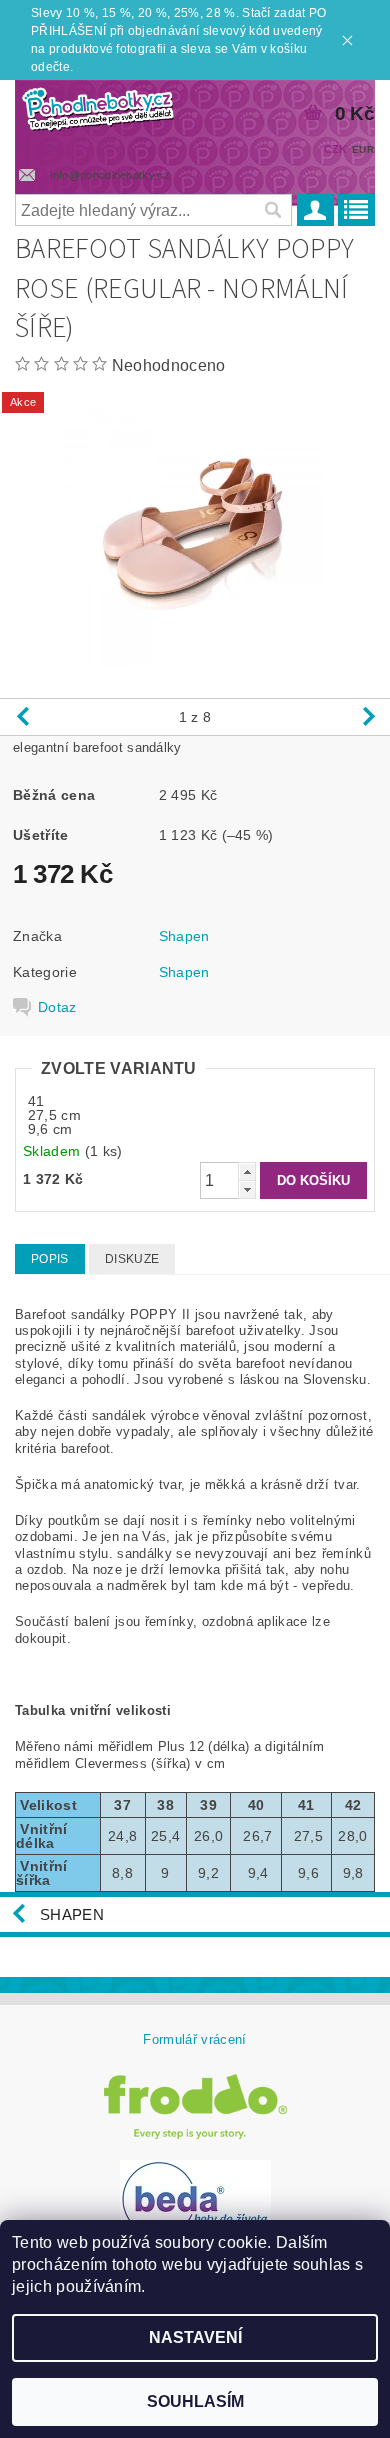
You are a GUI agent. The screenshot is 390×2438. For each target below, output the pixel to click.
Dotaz (57, 1007)
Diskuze (132, 1259)
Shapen (184, 936)
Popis (50, 1259)
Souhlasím (195, 2401)
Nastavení (195, 2337)
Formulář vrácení (194, 2039)
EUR (363, 149)
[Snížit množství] (247, 1189)
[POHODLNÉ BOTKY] (97, 106)
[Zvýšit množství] (247, 1171)
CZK (336, 149)
